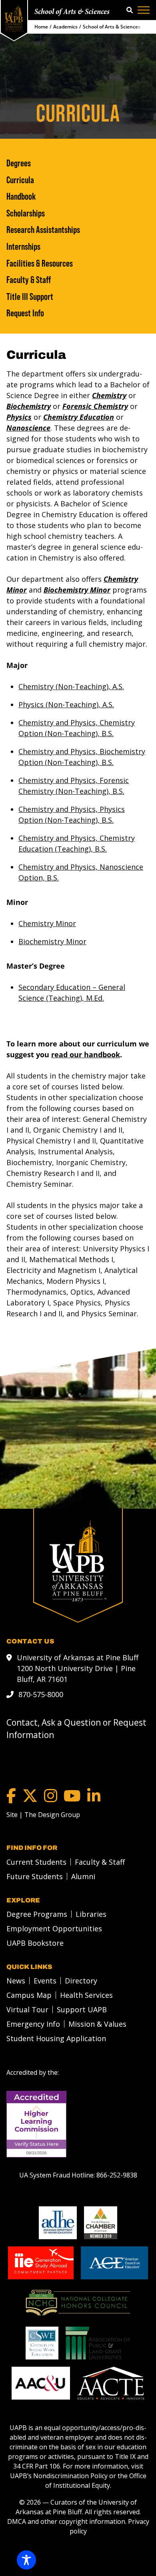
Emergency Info (33, 2024)
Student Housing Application (56, 2038)
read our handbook (86, 1054)
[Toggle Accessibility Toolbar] (26, 2560)
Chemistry (109, 395)
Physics (19, 417)
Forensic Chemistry (95, 406)
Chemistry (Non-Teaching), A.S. (71, 686)
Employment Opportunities (54, 1928)
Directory (81, 1981)
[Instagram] (51, 1796)
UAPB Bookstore (35, 1943)
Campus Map (29, 1995)
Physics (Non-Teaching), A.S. (66, 704)
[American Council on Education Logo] (114, 2263)
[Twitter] (30, 1796)
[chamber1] (101, 2223)
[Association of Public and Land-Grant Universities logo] (98, 2343)
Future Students (35, 1876)
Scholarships (26, 213)
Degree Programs (37, 1914)
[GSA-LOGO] (41, 2263)
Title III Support (30, 297)
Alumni (83, 1876)
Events (45, 1981)
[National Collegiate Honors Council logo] (78, 2303)
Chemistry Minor (47, 923)
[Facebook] (11, 1796)
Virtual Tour (27, 2009)
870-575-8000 (41, 1694)
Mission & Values (97, 2024)
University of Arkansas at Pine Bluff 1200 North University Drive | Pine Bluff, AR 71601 (78, 1668)
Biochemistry (29, 406)
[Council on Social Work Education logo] (42, 2343)
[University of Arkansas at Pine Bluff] (14, 18)
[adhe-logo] (58, 2223)
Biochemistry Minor (77, 590)
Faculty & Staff (29, 280)
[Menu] (144, 10)
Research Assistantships (43, 230)
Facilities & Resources (40, 263)
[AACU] (41, 2383)
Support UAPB (82, 2009)
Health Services (86, 1995)
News (16, 1981)
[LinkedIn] (94, 1796)
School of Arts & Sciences (72, 12)
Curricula (20, 180)
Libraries (91, 1914)
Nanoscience (28, 428)
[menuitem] (34, 1862)
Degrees (19, 163)
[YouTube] (72, 1796)
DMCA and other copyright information (66, 2521)
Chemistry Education (79, 417)
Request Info (25, 313)
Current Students (36, 1862)
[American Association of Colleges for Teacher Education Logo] (111, 2383)
